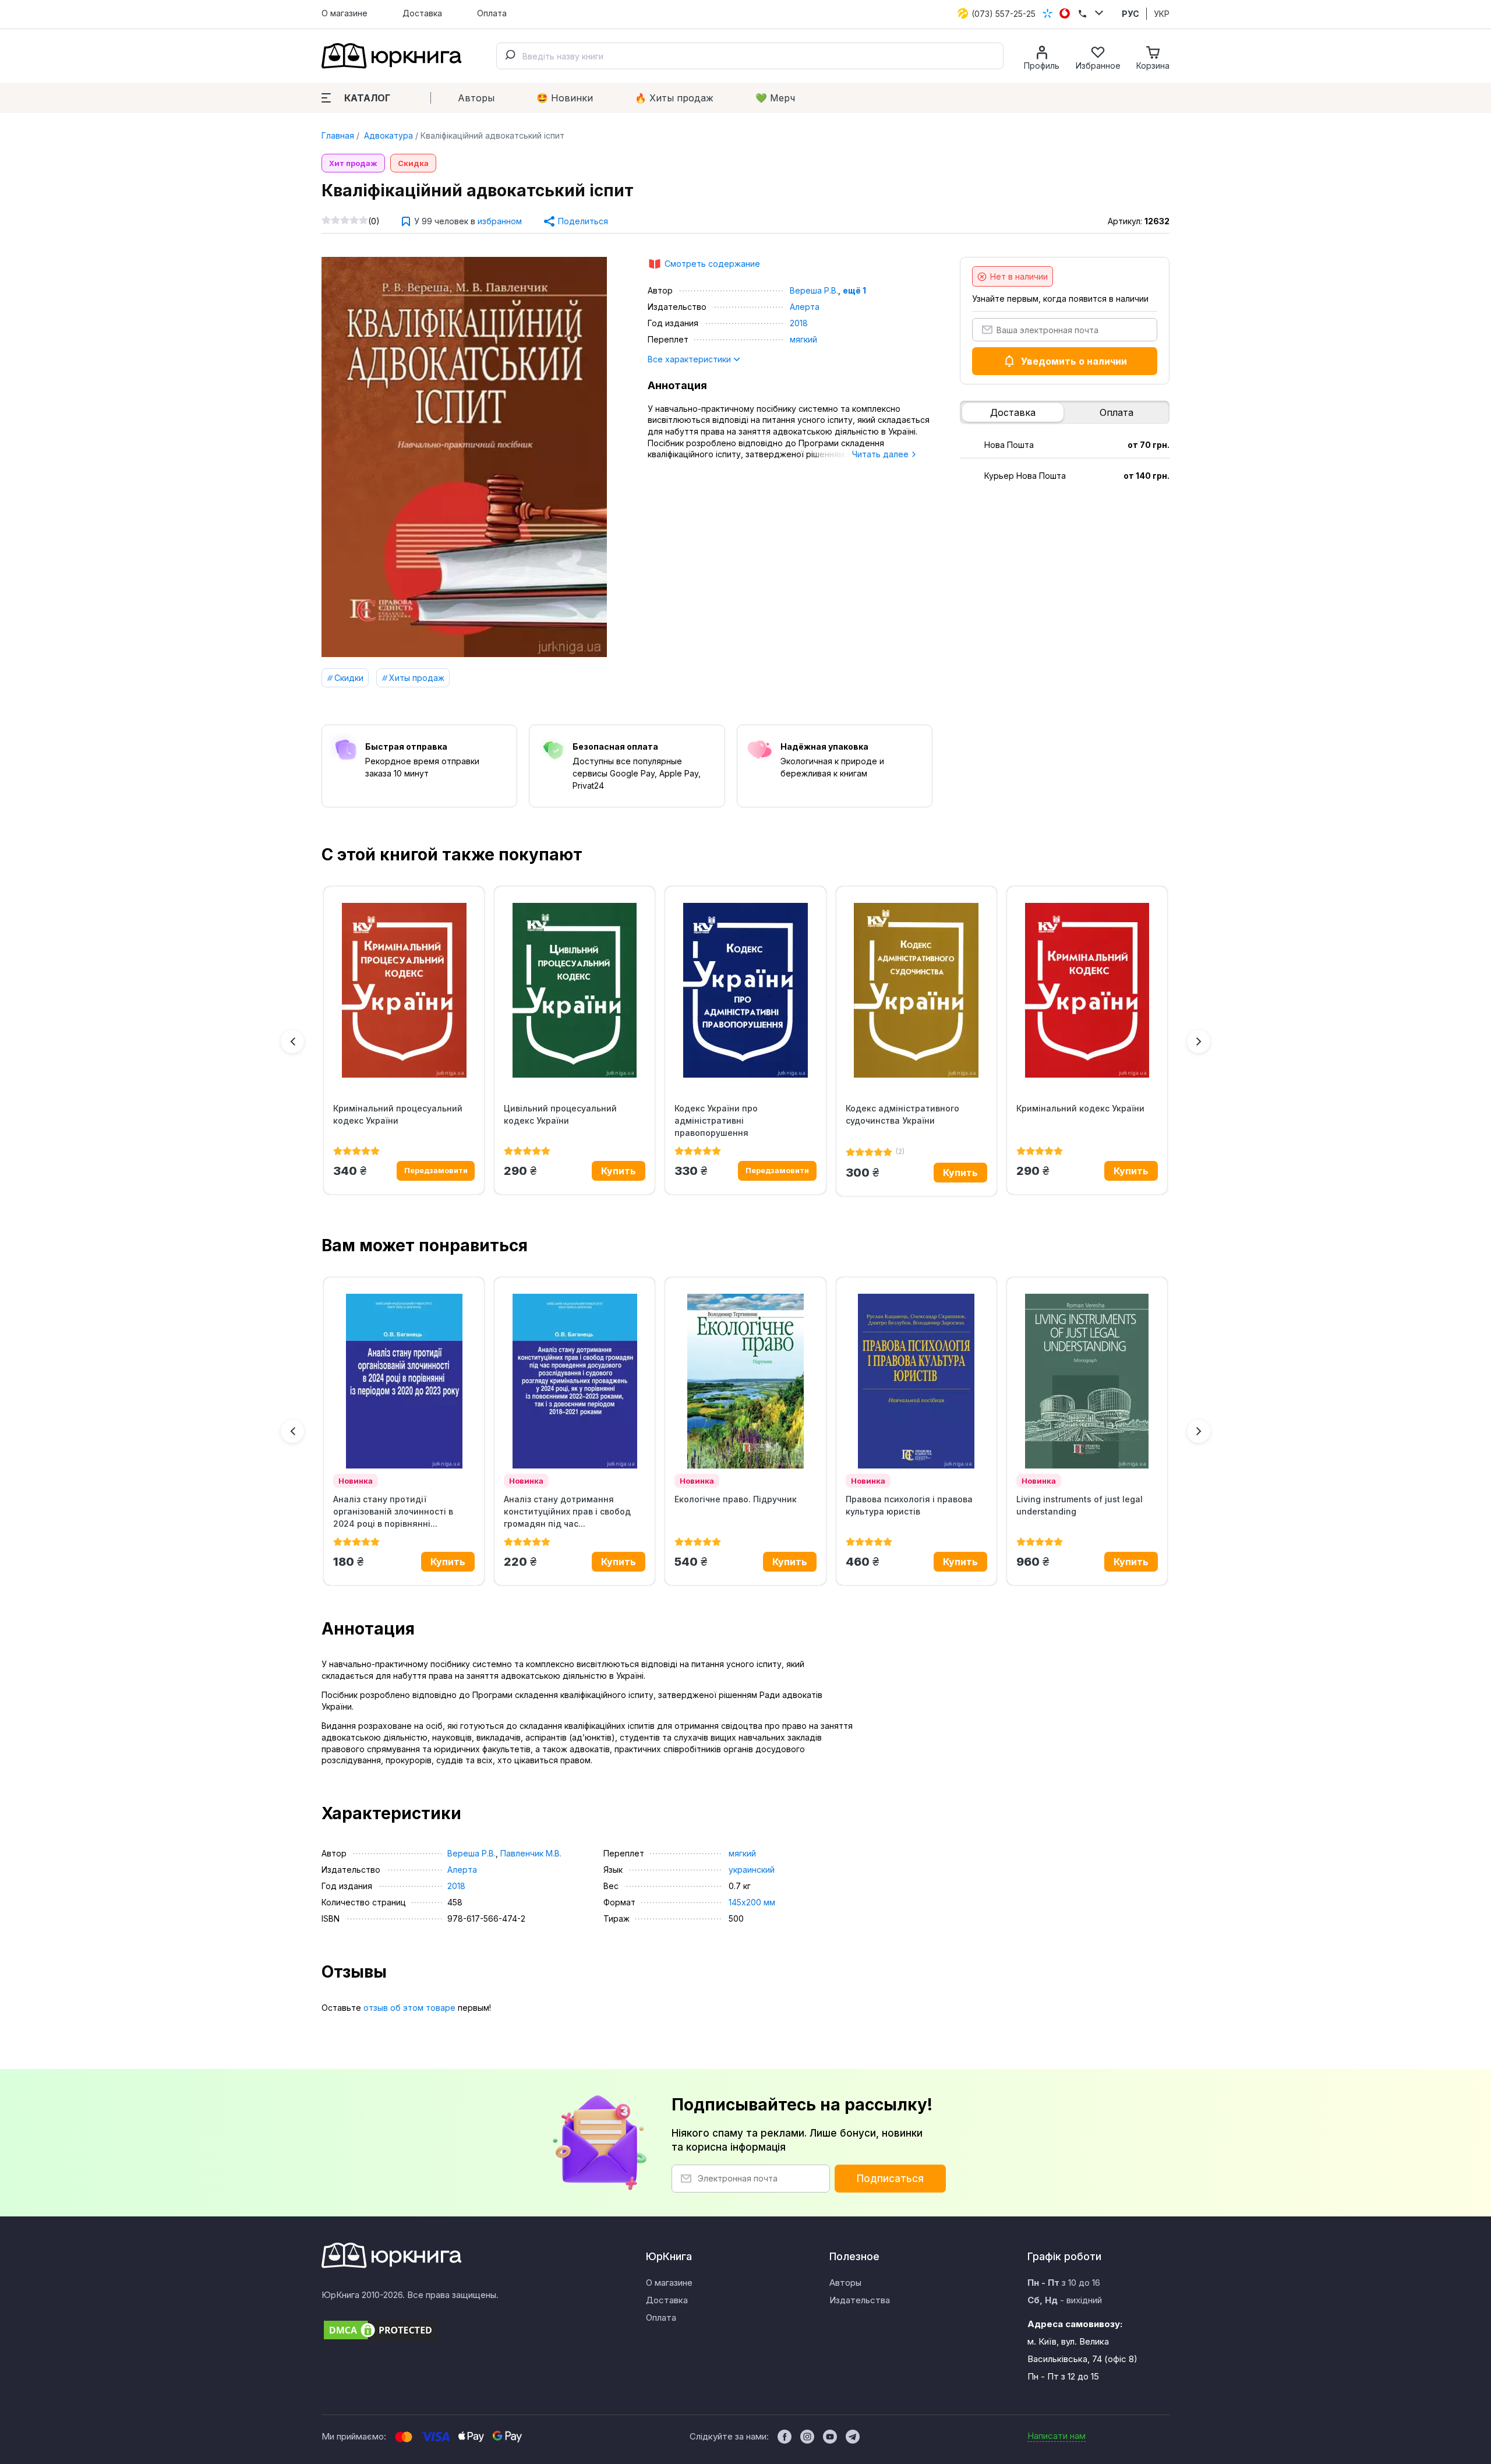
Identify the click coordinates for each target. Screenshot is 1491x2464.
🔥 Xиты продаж (674, 98)
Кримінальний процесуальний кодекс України (398, 1114)
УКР (1162, 14)
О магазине (345, 13)
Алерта (805, 307)
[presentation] (292, 1042)
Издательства (860, 2300)
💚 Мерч (775, 98)
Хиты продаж (417, 678)
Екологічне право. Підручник (736, 1499)
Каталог (367, 98)
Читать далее (881, 454)
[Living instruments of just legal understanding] (1087, 1381)
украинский (752, 1870)
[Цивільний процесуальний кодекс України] (575, 990)
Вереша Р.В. (814, 290)
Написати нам (1057, 2436)
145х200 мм (752, 1902)
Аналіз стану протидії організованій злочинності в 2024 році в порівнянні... (393, 1511)
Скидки (349, 678)
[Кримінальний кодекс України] (1087, 990)
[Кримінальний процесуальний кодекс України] (404, 990)
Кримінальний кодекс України (1080, 1108)
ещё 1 (854, 290)
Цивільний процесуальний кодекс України (560, 1114)
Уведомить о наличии (1074, 361)
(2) (900, 1151)
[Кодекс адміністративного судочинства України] (916, 990)
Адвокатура (387, 135)
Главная (338, 135)
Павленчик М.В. (531, 1853)
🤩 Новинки (565, 98)
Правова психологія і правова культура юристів (909, 1505)
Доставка (422, 13)
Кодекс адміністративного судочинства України (902, 1114)
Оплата (492, 13)
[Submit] (510, 56)
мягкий (803, 339)
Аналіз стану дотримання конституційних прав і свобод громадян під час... (567, 1511)
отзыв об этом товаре (409, 2008)
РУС (1130, 14)
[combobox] (750, 56)
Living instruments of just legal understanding (1080, 1505)
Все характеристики (690, 359)
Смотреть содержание (712, 264)
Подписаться (890, 2179)
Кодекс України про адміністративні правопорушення (716, 1120)
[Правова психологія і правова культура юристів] (916, 1381)
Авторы (476, 98)
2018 (799, 323)
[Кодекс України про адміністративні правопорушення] (745, 990)
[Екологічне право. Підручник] (745, 1381)
